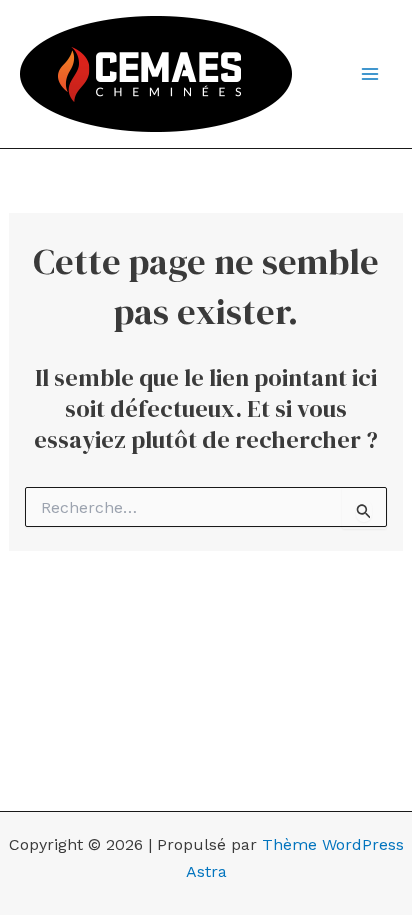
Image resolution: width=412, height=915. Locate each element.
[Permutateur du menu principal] (370, 74)
